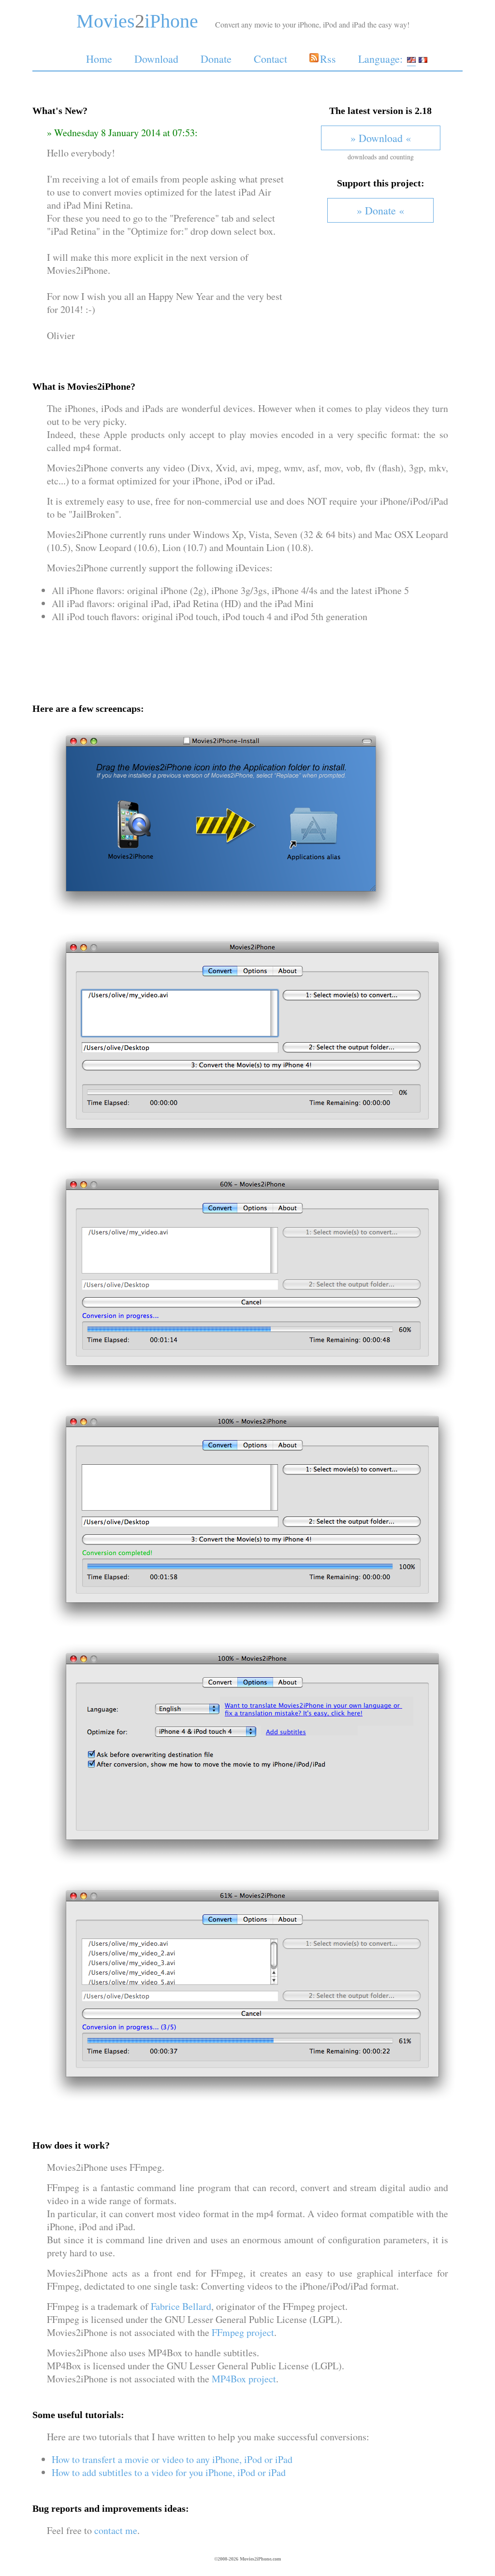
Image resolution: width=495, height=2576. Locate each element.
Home (99, 59)
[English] (411, 59)
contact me (116, 2530)
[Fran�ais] (423, 59)
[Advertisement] (247, 654)
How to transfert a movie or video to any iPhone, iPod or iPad (172, 2459)
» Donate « (380, 210)
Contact (270, 59)
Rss (328, 59)
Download (156, 59)
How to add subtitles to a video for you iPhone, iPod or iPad (169, 2472)
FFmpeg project (243, 2332)
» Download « (381, 138)
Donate (216, 59)
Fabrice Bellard (181, 2306)
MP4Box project (244, 2379)
